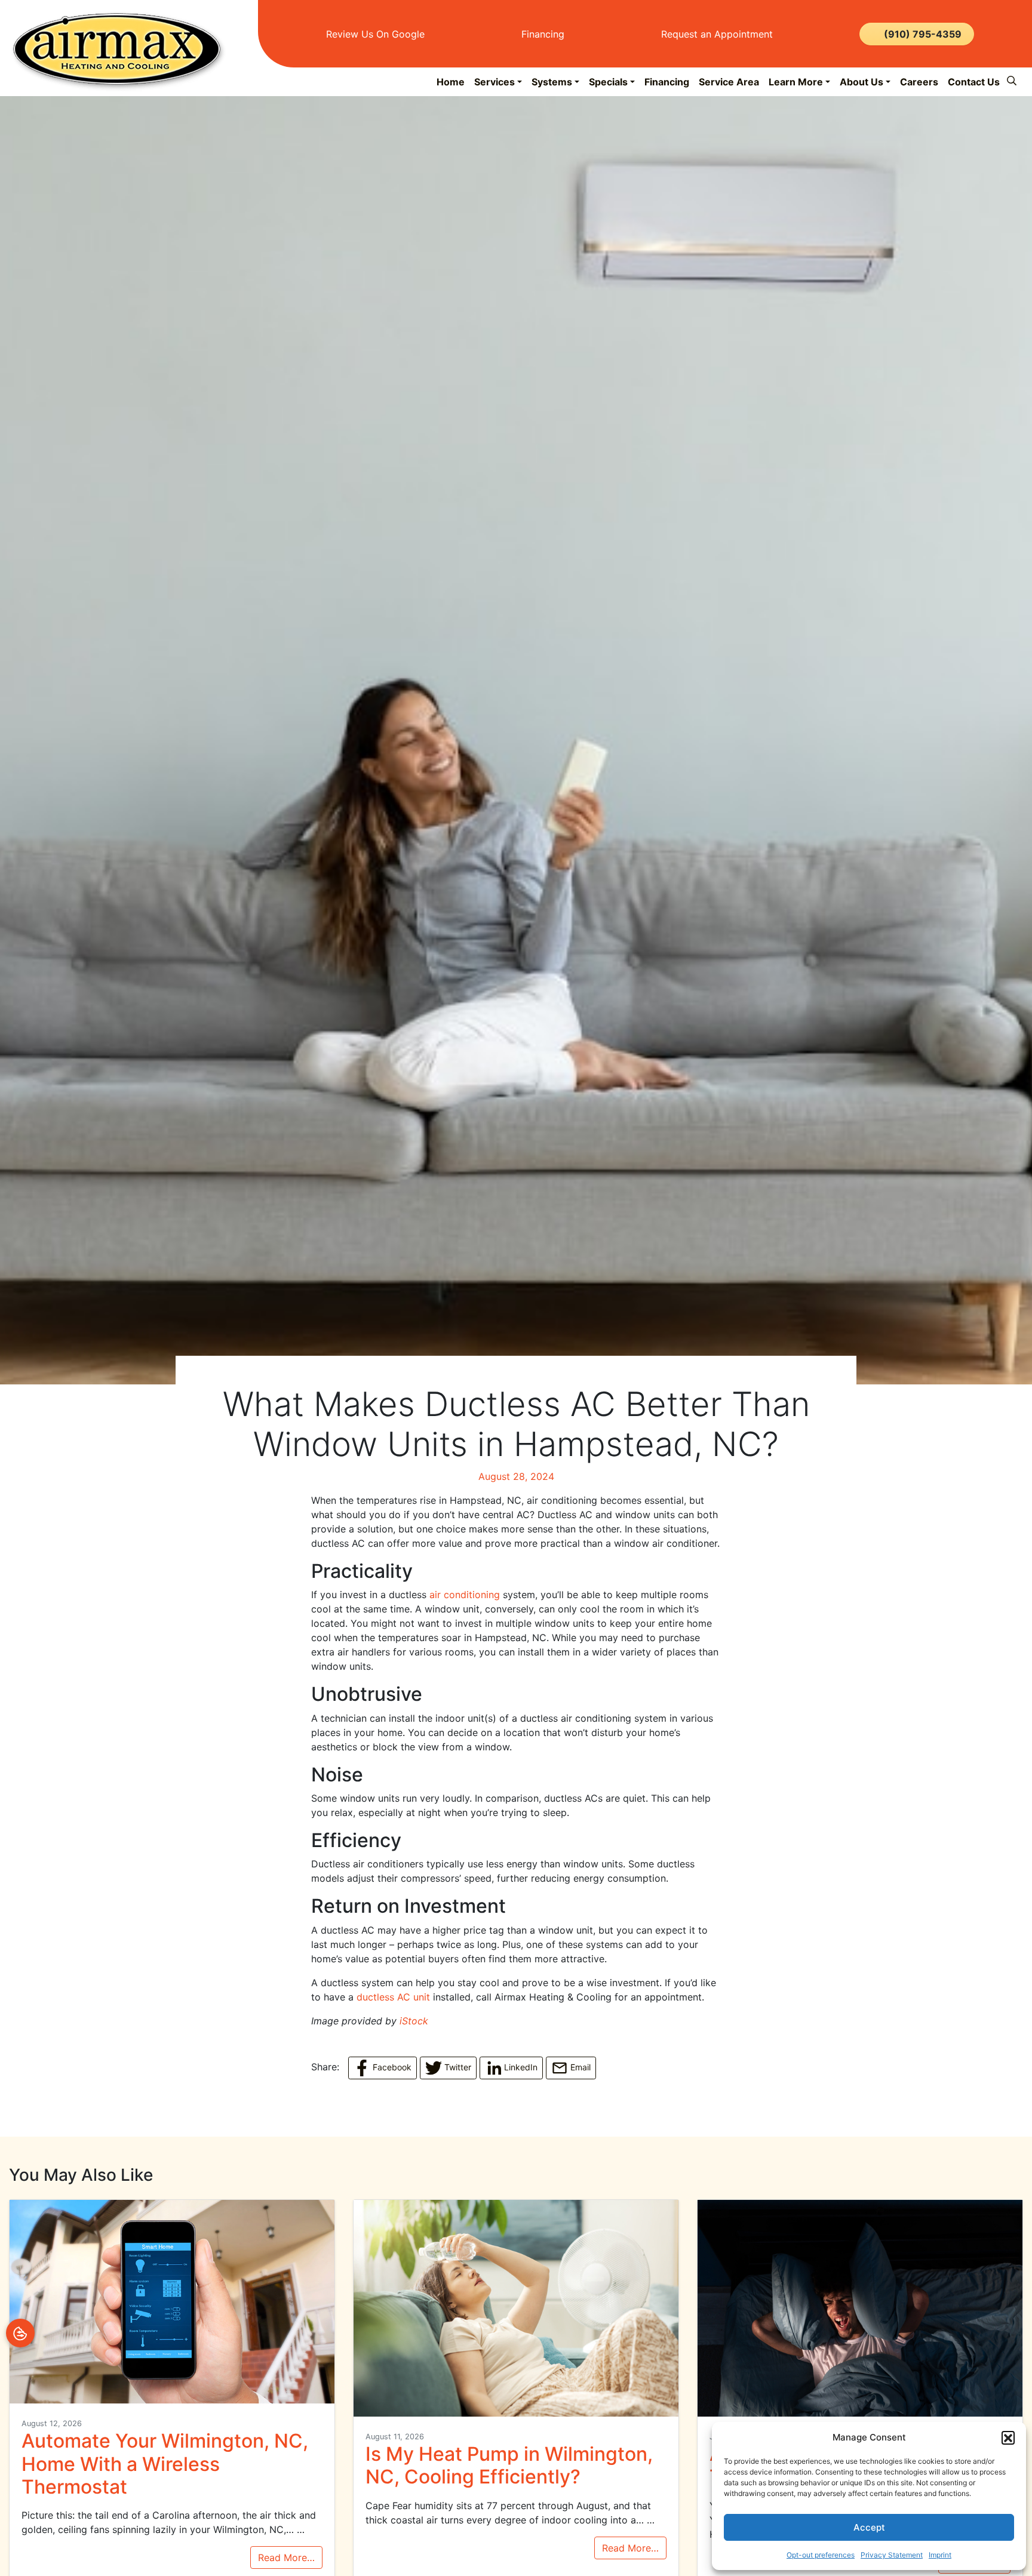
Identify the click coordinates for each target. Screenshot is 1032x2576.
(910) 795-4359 (923, 34)
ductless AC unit (393, 1997)
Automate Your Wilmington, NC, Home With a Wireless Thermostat (165, 2464)
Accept (869, 2527)
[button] (1008, 2437)
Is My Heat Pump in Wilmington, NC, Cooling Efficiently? (509, 2465)
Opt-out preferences (821, 2555)
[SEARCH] (1013, 76)
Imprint (940, 2555)
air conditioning (465, 1595)
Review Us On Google (374, 34)
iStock (414, 2021)
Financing (541, 34)
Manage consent (20, 2333)
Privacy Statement (892, 2555)
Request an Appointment (715, 34)
